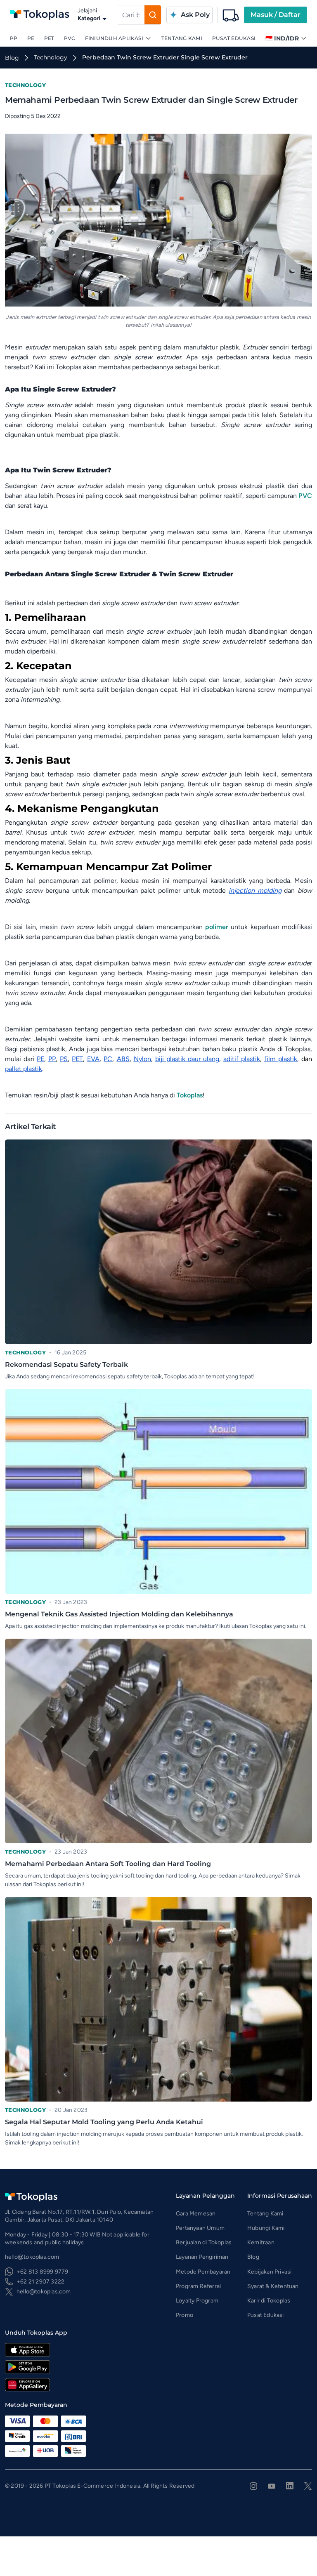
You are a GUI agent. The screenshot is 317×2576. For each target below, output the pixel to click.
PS (64, 1059)
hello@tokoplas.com (44, 2292)
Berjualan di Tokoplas (204, 2242)
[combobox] (131, 15)
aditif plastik (242, 1059)
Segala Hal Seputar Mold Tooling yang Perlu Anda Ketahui (104, 2122)
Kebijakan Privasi (269, 2272)
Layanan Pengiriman (202, 2257)
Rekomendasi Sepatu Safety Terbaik (66, 1365)
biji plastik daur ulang (187, 1059)
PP (14, 38)
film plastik (281, 1059)
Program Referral (198, 2286)
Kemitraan (261, 2242)
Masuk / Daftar (276, 15)
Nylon (142, 1059)
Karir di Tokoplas (269, 2301)
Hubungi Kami (266, 2228)
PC (108, 1059)
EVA (93, 1059)
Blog (253, 2257)
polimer (217, 927)
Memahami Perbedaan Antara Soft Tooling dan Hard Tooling (108, 1864)
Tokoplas (190, 1095)
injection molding (255, 891)
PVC (70, 38)
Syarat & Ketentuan (273, 2286)
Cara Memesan (196, 2214)
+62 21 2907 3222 (40, 2282)
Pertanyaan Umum (200, 2228)
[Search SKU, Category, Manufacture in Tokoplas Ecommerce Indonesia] (153, 15)
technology (51, 57)
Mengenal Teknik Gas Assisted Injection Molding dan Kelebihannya (119, 1614)
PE (31, 38)
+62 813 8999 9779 (42, 2272)
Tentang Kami (182, 38)
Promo (185, 2315)
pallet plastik (24, 1069)
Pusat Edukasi (234, 38)
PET (49, 38)
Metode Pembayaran (203, 2272)
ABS (123, 1059)
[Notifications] (231, 15)
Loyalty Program (197, 2301)
